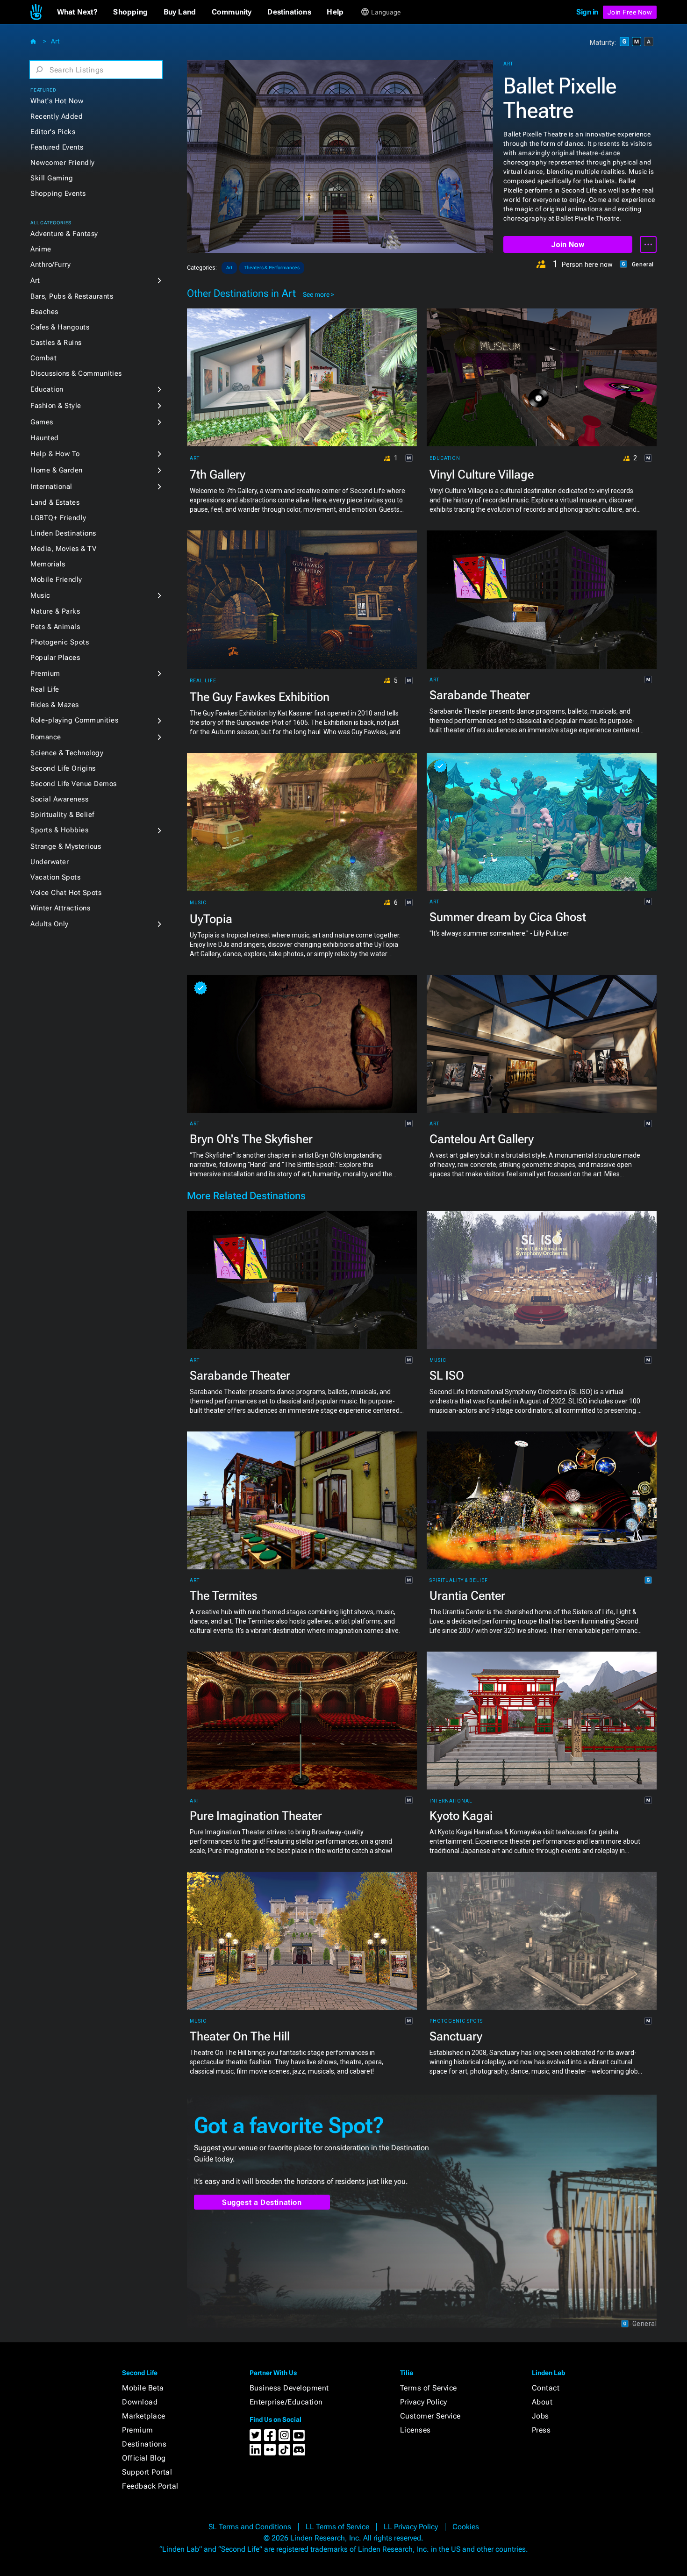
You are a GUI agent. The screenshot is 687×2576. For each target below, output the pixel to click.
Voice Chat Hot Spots (66, 893)
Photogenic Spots (60, 642)
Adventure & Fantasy (64, 234)
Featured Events (57, 147)
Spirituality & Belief (62, 815)
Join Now (568, 245)
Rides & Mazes (55, 705)
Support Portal (147, 2472)
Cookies (466, 2527)
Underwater (50, 862)
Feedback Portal (150, 2486)
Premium (45, 673)
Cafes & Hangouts (60, 327)
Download (140, 2402)
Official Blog (144, 2458)
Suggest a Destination (262, 2202)
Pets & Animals (55, 627)
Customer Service (430, 2416)
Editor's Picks (53, 132)
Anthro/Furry (50, 265)
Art (55, 41)
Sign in (587, 12)
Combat (43, 358)
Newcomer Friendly (63, 163)
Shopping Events (58, 193)
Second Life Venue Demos (74, 784)
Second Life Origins (63, 768)
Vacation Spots (55, 877)
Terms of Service (429, 2388)
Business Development (289, 2388)
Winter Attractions (60, 908)
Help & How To (55, 454)
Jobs (540, 2416)
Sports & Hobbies (59, 830)
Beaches (44, 312)
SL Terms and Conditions (250, 2527)
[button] (77, 12)
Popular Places (55, 658)
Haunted (45, 438)
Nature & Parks (55, 611)
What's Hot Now (57, 101)
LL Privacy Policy (411, 2527)
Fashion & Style (56, 406)
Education (47, 389)
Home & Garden (57, 470)
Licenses (415, 2430)
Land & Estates (55, 502)
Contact (546, 2388)
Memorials (48, 564)
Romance (46, 737)
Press (541, 2430)
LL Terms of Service (337, 2527)
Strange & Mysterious (66, 846)
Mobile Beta (143, 2388)
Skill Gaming (52, 178)
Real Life (45, 689)
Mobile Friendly (56, 580)
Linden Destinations (63, 533)
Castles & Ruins (56, 343)
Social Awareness (59, 799)
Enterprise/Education (286, 2402)
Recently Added (57, 116)
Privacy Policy (424, 2402)
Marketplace (144, 2416)
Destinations (144, 2444)
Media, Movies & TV (63, 549)
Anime (41, 249)
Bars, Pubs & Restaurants (72, 296)
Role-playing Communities (74, 720)
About (542, 2402)
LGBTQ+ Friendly (58, 518)
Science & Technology (67, 753)
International (51, 487)
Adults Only (50, 924)
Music (40, 595)
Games (42, 422)
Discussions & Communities (76, 373)
